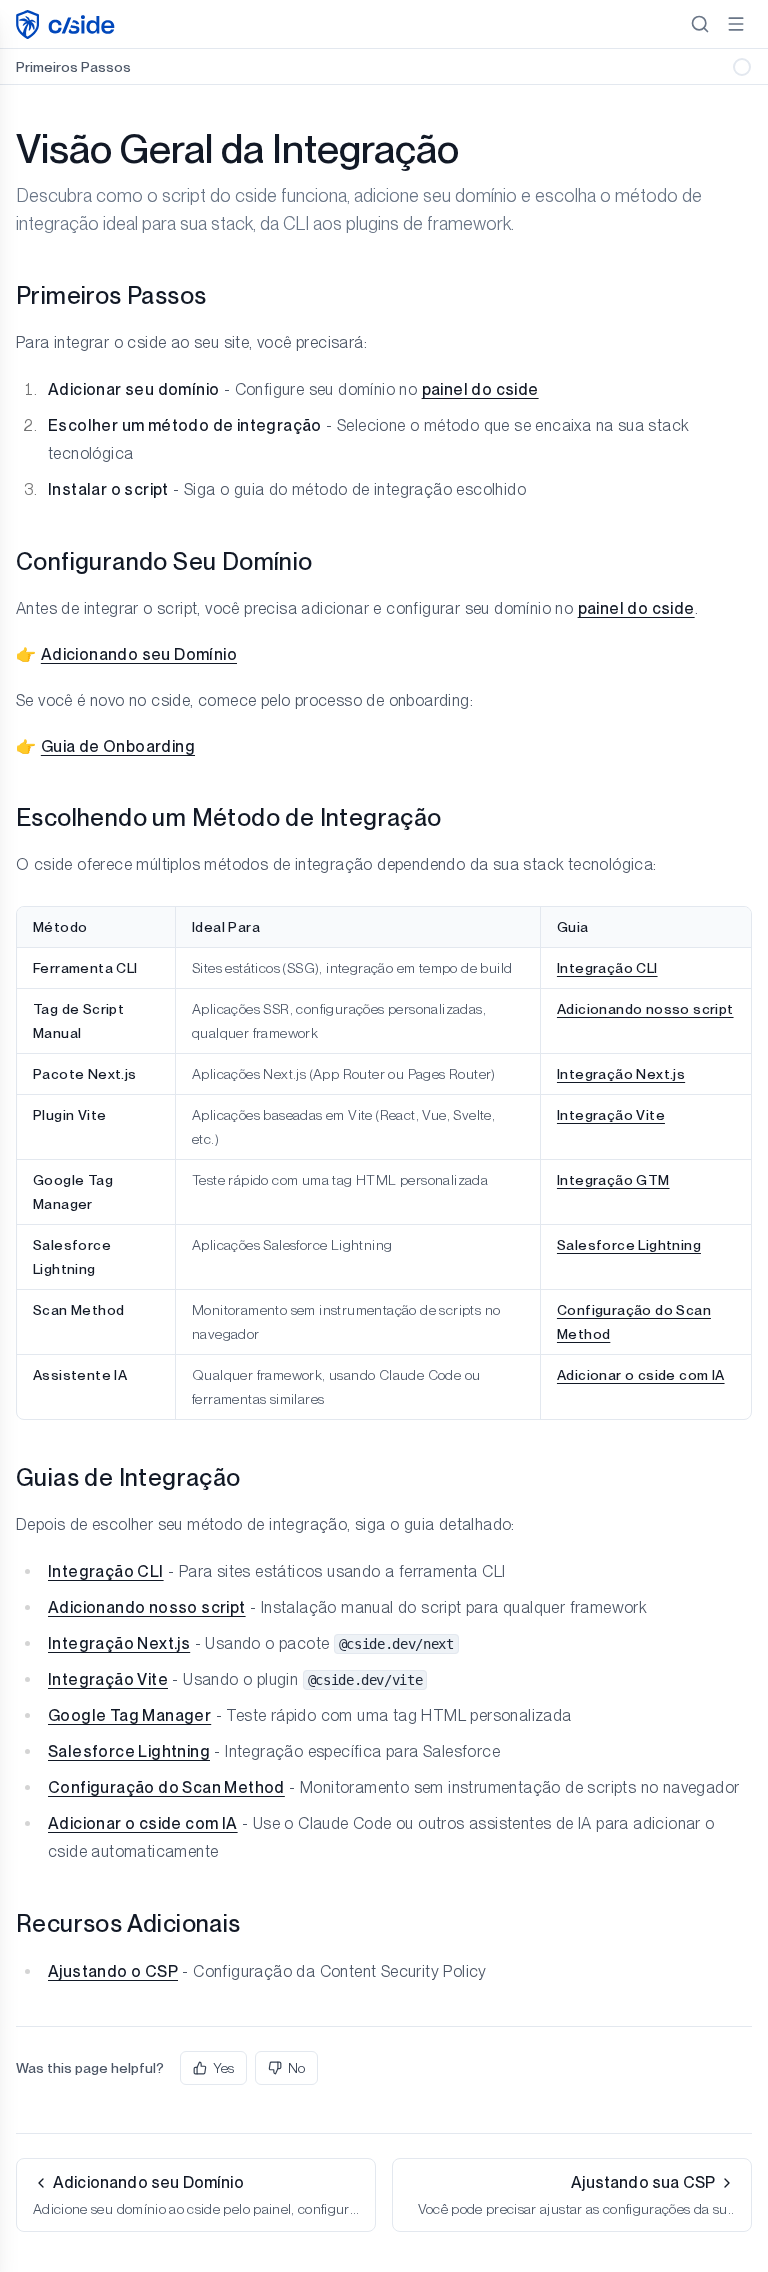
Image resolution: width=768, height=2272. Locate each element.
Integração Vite (611, 1115)
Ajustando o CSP (113, 1971)
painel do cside (480, 389)
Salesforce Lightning (629, 1245)
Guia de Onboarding (118, 746)
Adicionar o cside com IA (641, 1375)
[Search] (700, 24)
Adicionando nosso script (645, 1009)
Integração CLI (607, 968)
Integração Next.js (621, 1074)
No (296, 2068)
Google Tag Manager (129, 1715)
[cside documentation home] (68, 24)
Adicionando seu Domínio (139, 654)
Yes (223, 2068)
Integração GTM (613, 1180)
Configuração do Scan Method (166, 1787)
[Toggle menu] (736, 24)
